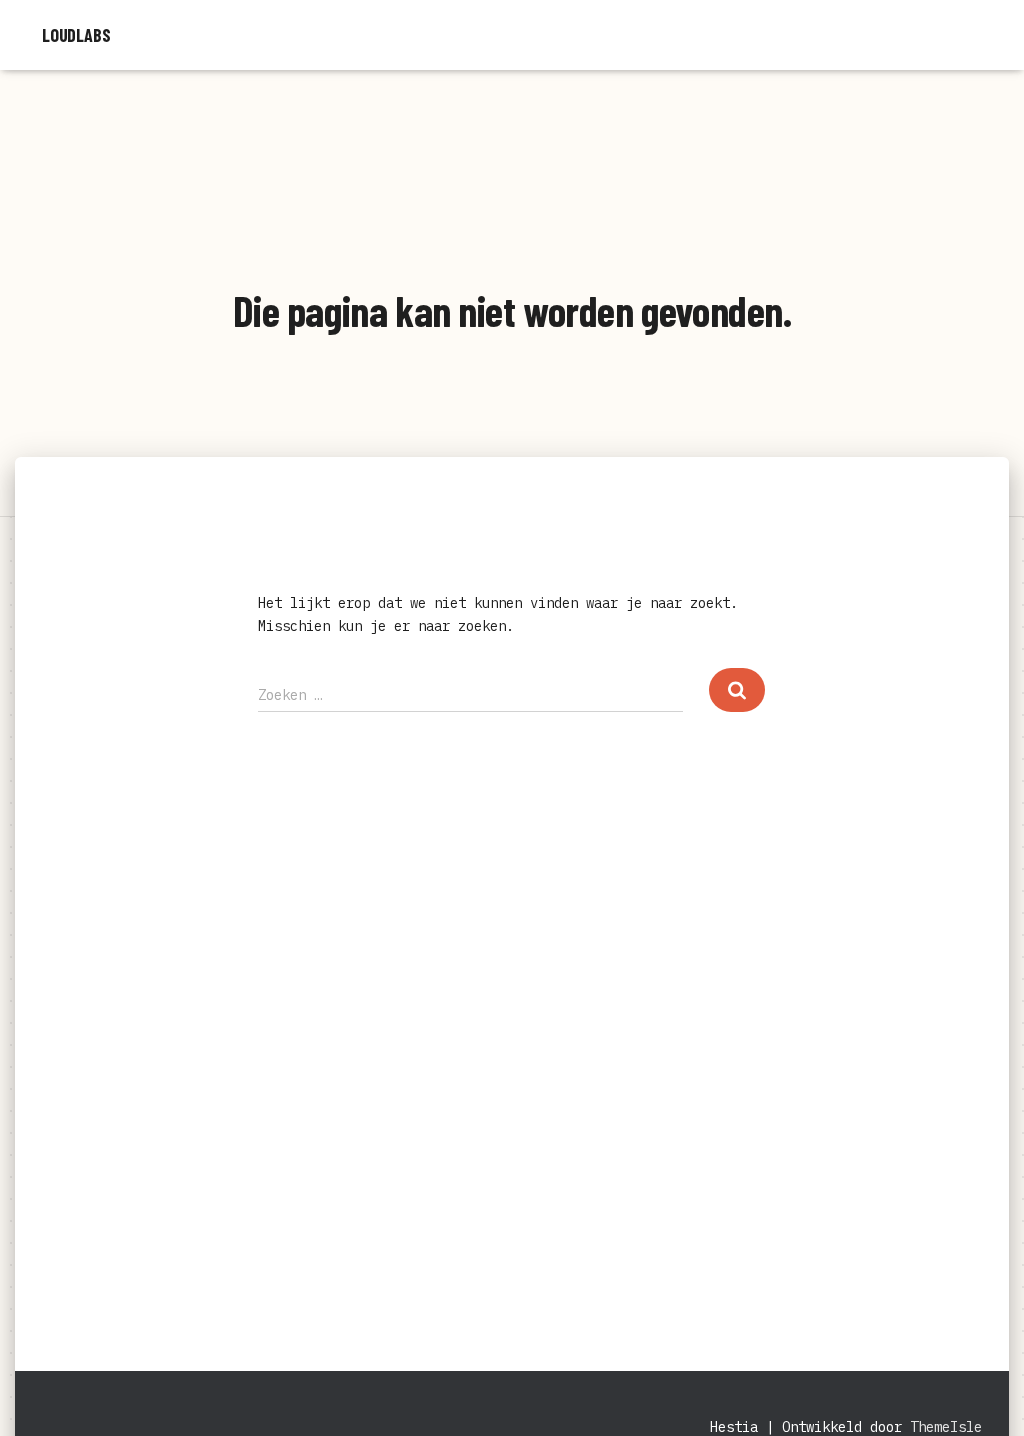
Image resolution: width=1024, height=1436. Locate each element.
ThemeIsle (946, 1427)
